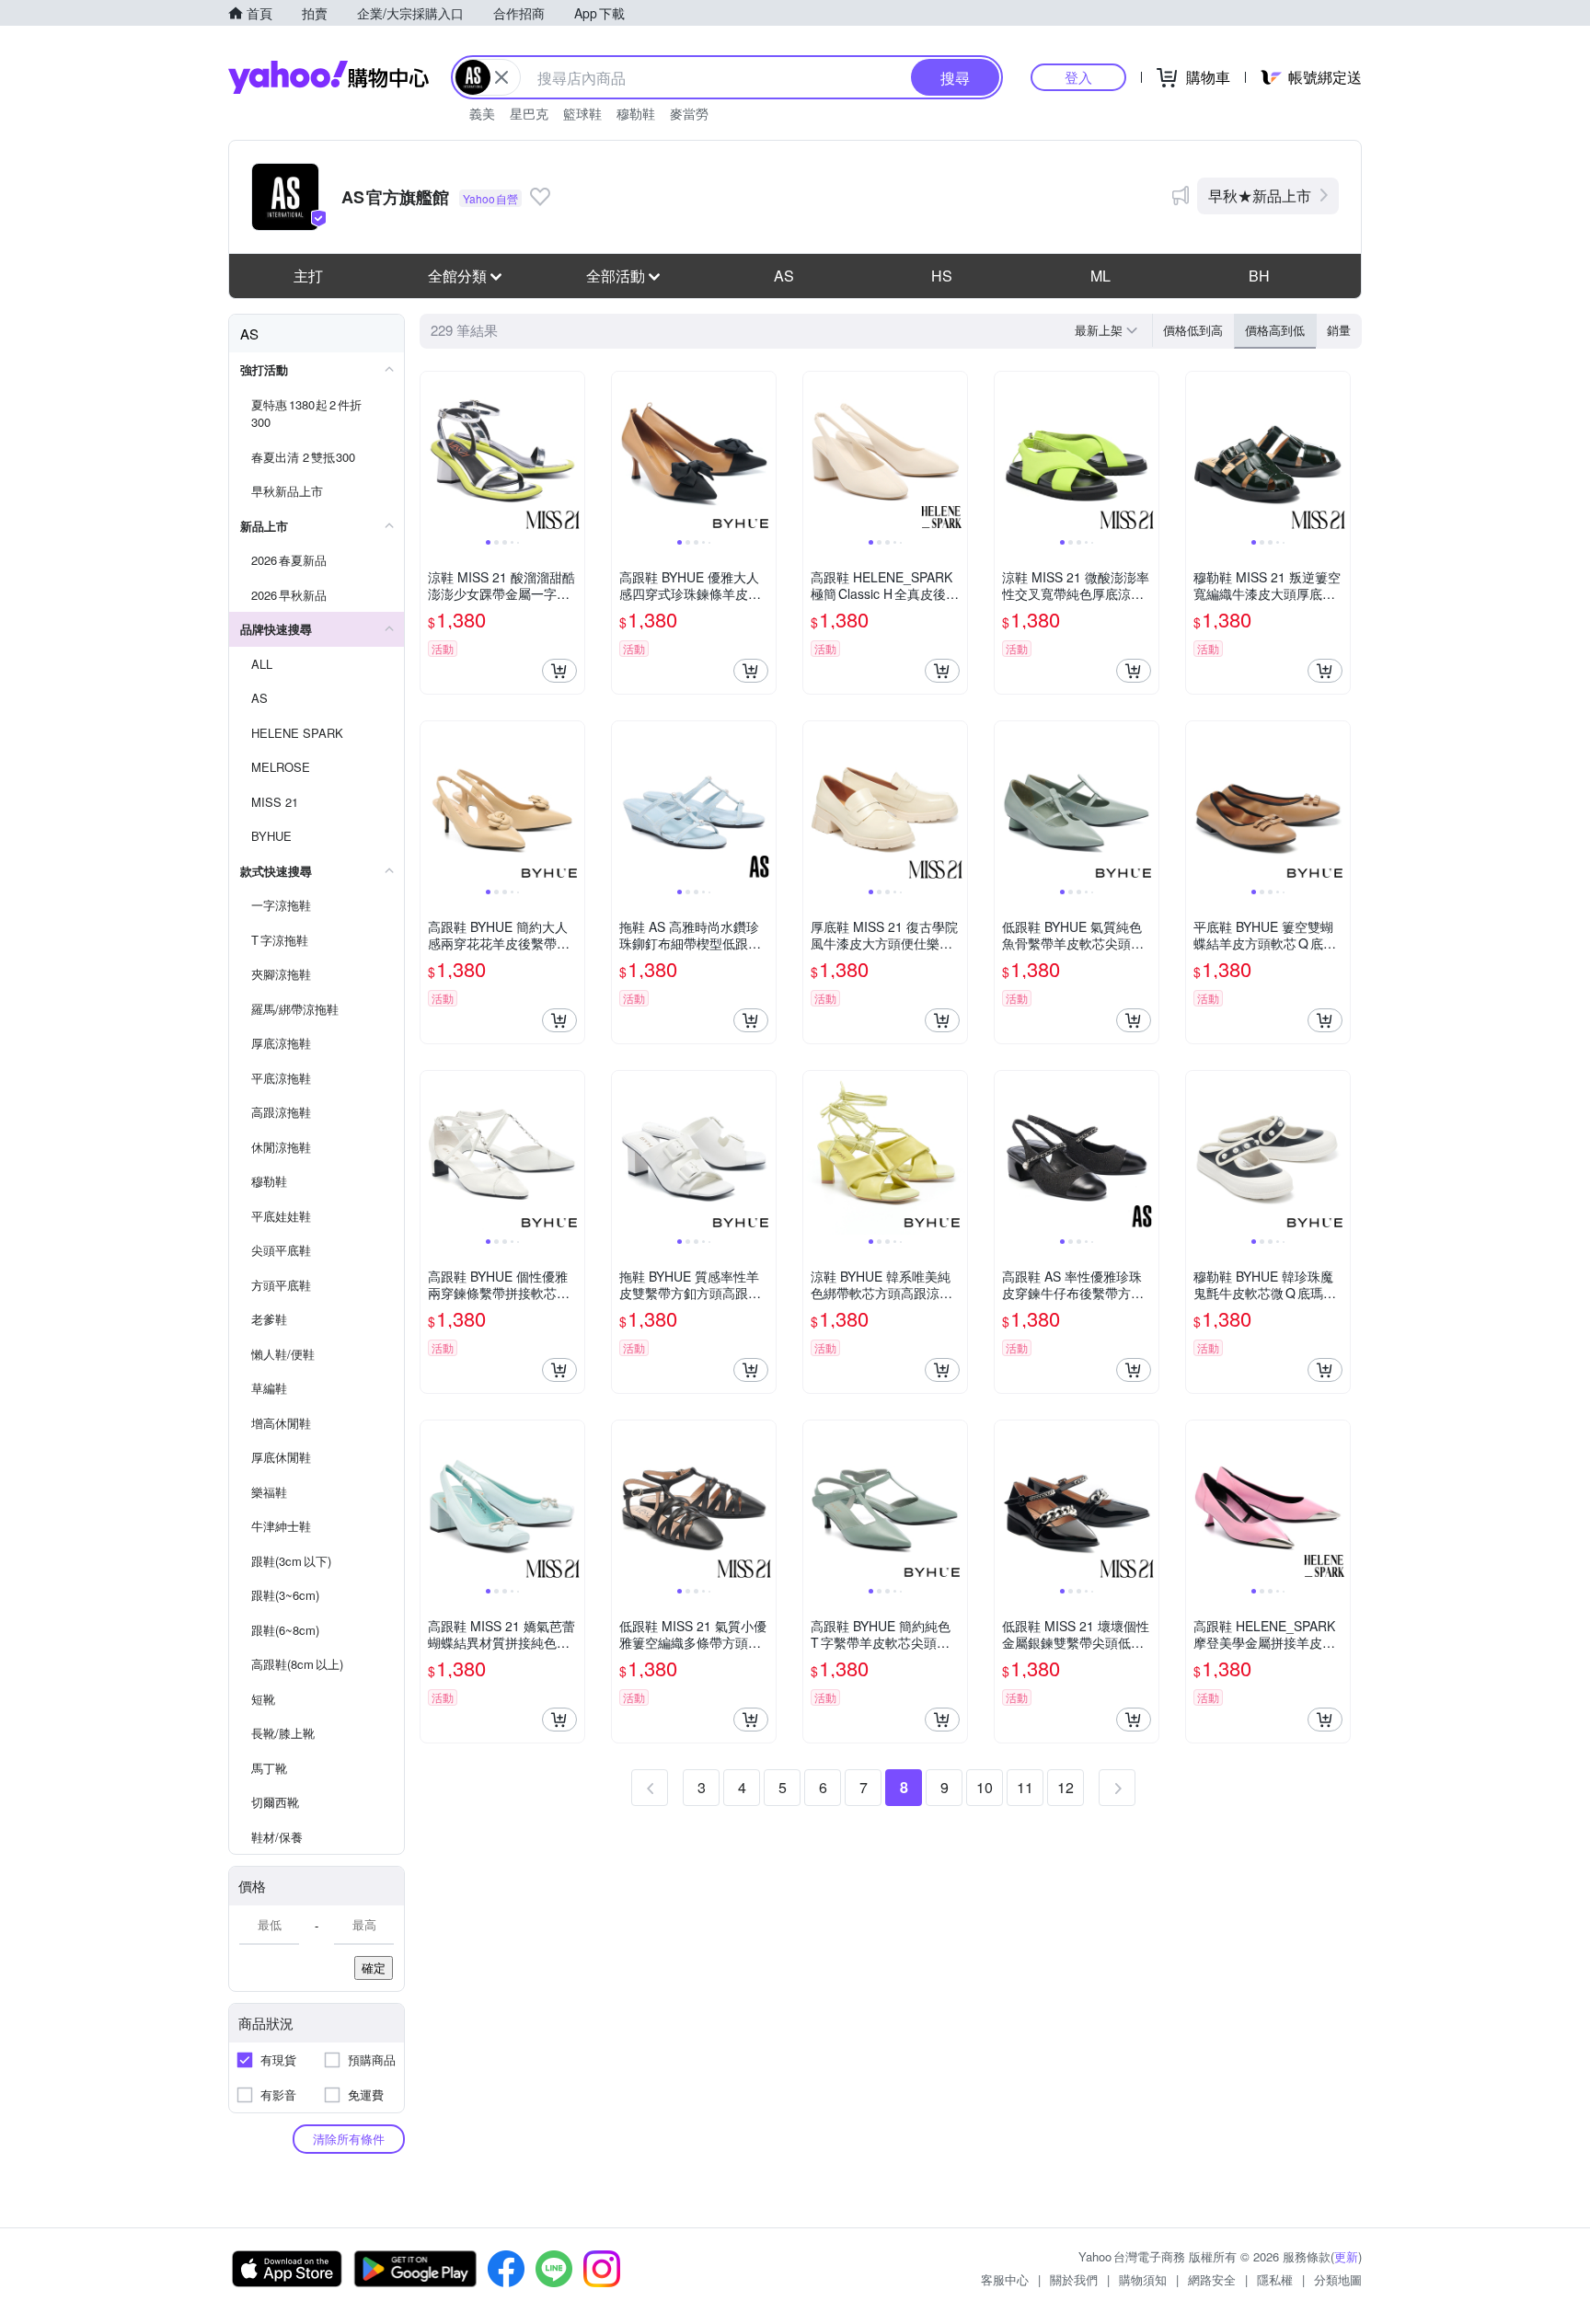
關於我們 (1074, 2279)
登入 (1078, 77)
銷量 (1339, 330)
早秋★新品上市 (1260, 196)
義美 (482, 113)
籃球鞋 (582, 113)
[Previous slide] (432, 454)
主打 (308, 276)
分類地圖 (1338, 2279)
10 (985, 1787)
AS (784, 276)
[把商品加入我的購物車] (559, 671)
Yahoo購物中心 (328, 77)
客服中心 (1005, 2279)
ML (1100, 276)
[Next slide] (572, 454)
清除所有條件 (349, 2139)
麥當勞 (689, 113)
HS (942, 276)
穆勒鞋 (636, 113)
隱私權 (1275, 2279)
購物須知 (1143, 2279)
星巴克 (529, 113)
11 (1025, 1787)
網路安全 (1212, 2279)
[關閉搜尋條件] (501, 77)
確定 (374, 1967)
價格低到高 (1193, 330)
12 (1066, 1787)
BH (1259, 276)
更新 (1346, 2256)
